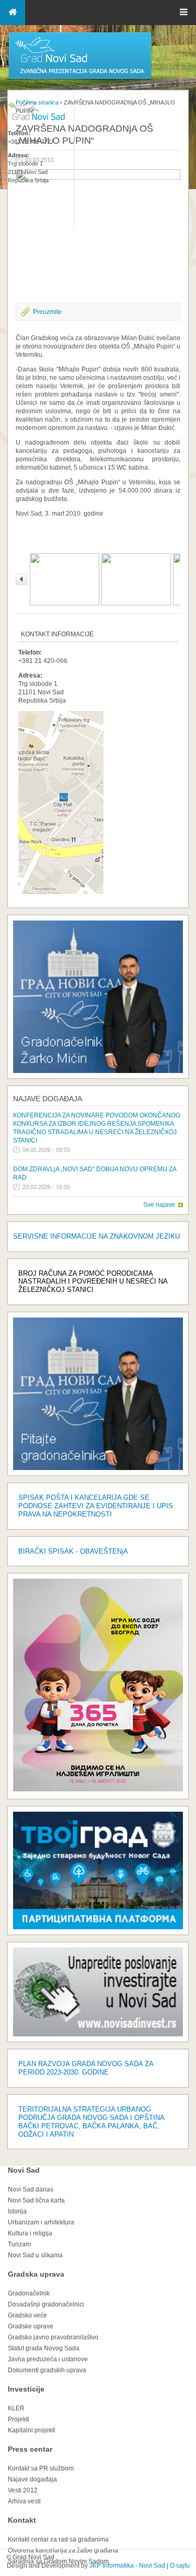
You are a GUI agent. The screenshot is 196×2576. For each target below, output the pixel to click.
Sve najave (159, 1205)
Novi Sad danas (31, 2189)
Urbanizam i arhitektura (41, 2222)
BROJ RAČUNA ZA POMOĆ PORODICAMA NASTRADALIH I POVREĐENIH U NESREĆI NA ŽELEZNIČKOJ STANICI (93, 1282)
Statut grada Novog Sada (44, 2348)
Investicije (26, 2389)
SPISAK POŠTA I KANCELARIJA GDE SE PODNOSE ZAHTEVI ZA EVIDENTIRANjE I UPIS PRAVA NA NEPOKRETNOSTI (96, 1506)
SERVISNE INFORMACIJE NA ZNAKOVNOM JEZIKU (96, 1236)
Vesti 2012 (23, 2490)
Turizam (19, 2244)
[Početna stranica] (80, 78)
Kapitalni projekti (32, 2430)
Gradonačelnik (29, 2293)
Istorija (17, 2211)
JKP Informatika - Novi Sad (127, 2566)
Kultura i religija (30, 2233)
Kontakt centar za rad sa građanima (58, 2539)
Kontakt (22, 2520)
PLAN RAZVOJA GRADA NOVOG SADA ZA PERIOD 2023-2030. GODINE (86, 2068)
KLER (16, 2408)
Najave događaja (48, 1099)
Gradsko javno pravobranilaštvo (53, 2337)
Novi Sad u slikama (35, 2255)
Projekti (19, 2419)
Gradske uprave (31, 2326)
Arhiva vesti (24, 2501)
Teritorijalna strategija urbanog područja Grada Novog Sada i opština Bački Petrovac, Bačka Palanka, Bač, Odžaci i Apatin (91, 2122)
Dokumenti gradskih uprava (47, 2370)
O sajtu (180, 2566)
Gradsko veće (27, 2315)
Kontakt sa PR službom (41, 2468)
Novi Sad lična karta (36, 2200)
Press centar (30, 2449)
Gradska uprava (36, 2274)
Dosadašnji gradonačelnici (46, 2304)
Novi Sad (24, 2170)
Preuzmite (47, 312)
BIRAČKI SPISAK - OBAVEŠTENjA (73, 1551)
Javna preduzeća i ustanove (48, 2359)
